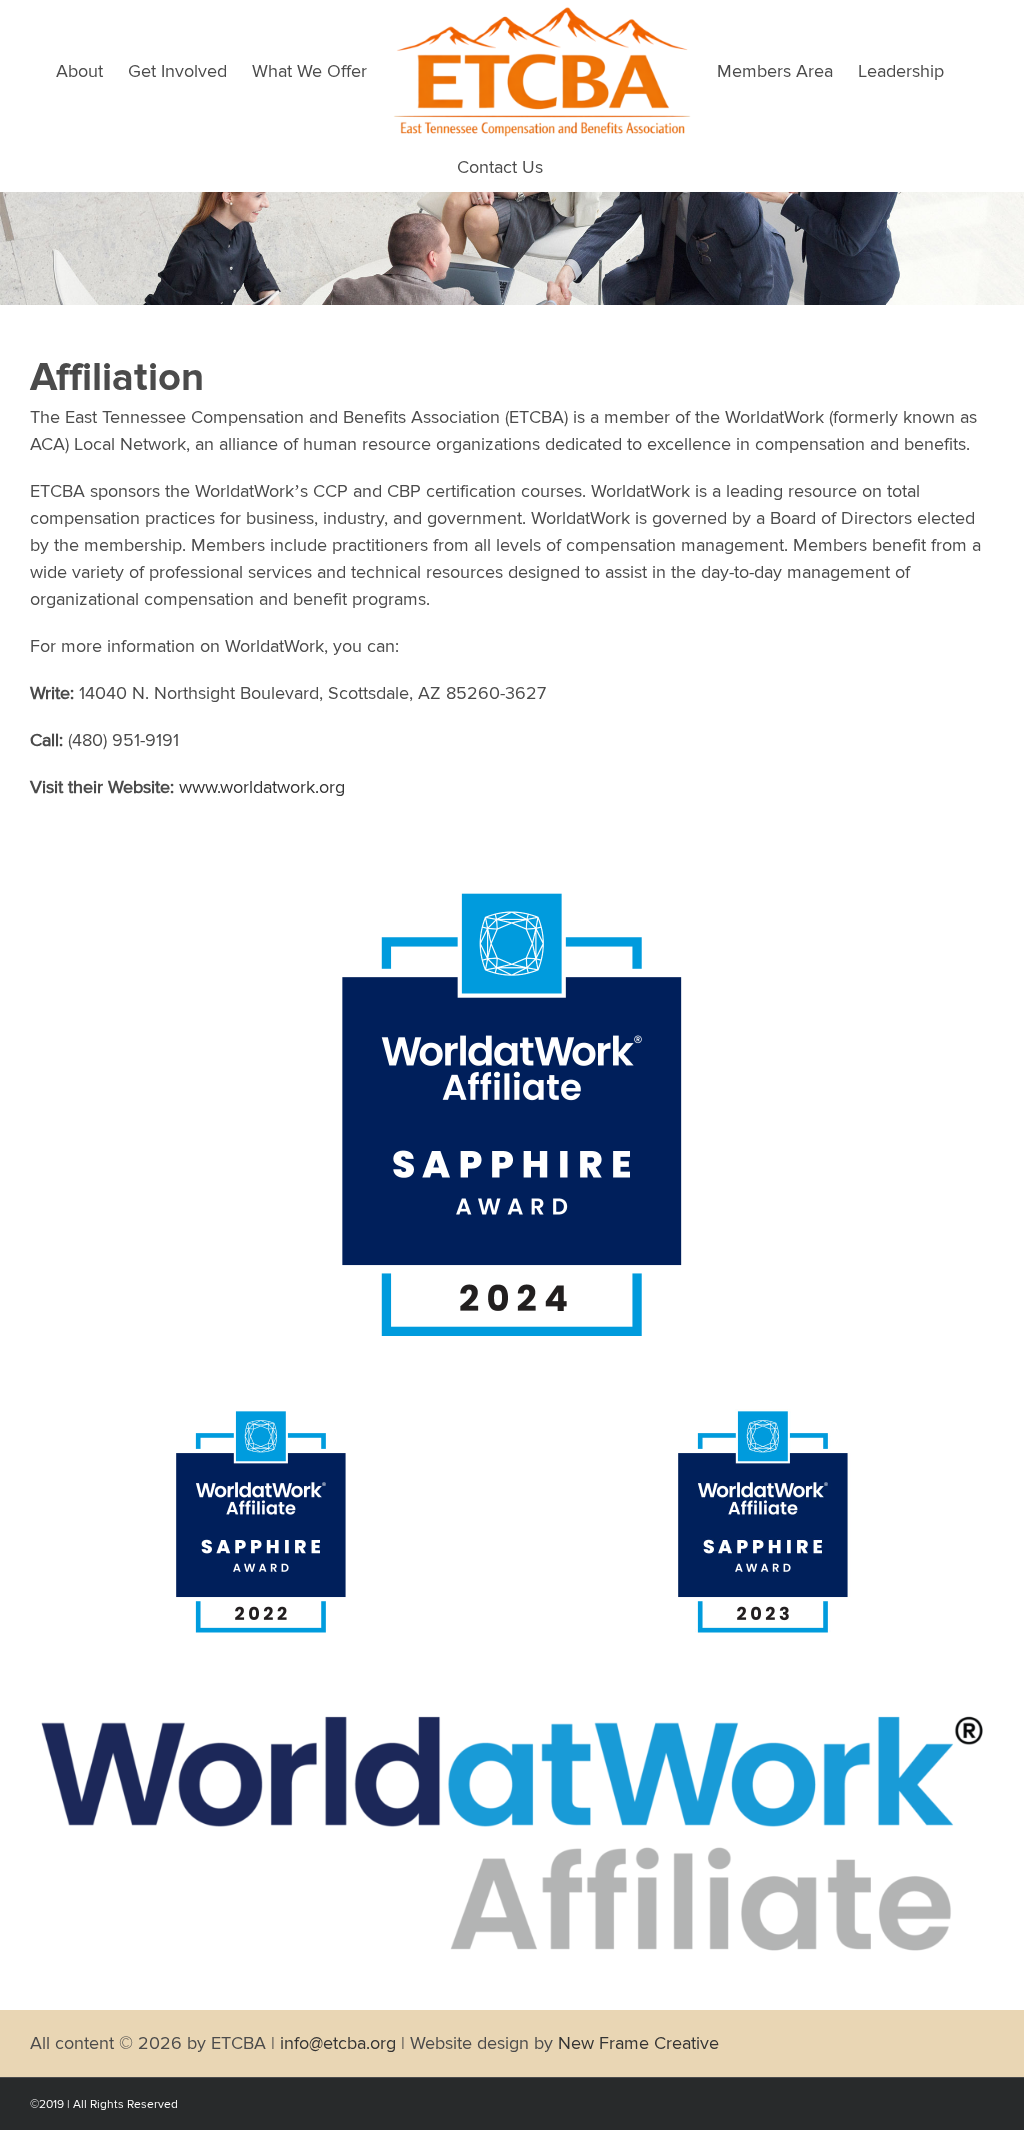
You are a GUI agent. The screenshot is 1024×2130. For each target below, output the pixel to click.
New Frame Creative (638, 2043)
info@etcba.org (338, 2043)
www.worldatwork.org (262, 787)
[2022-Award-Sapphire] (261, 1414)
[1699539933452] (763, 1414)
